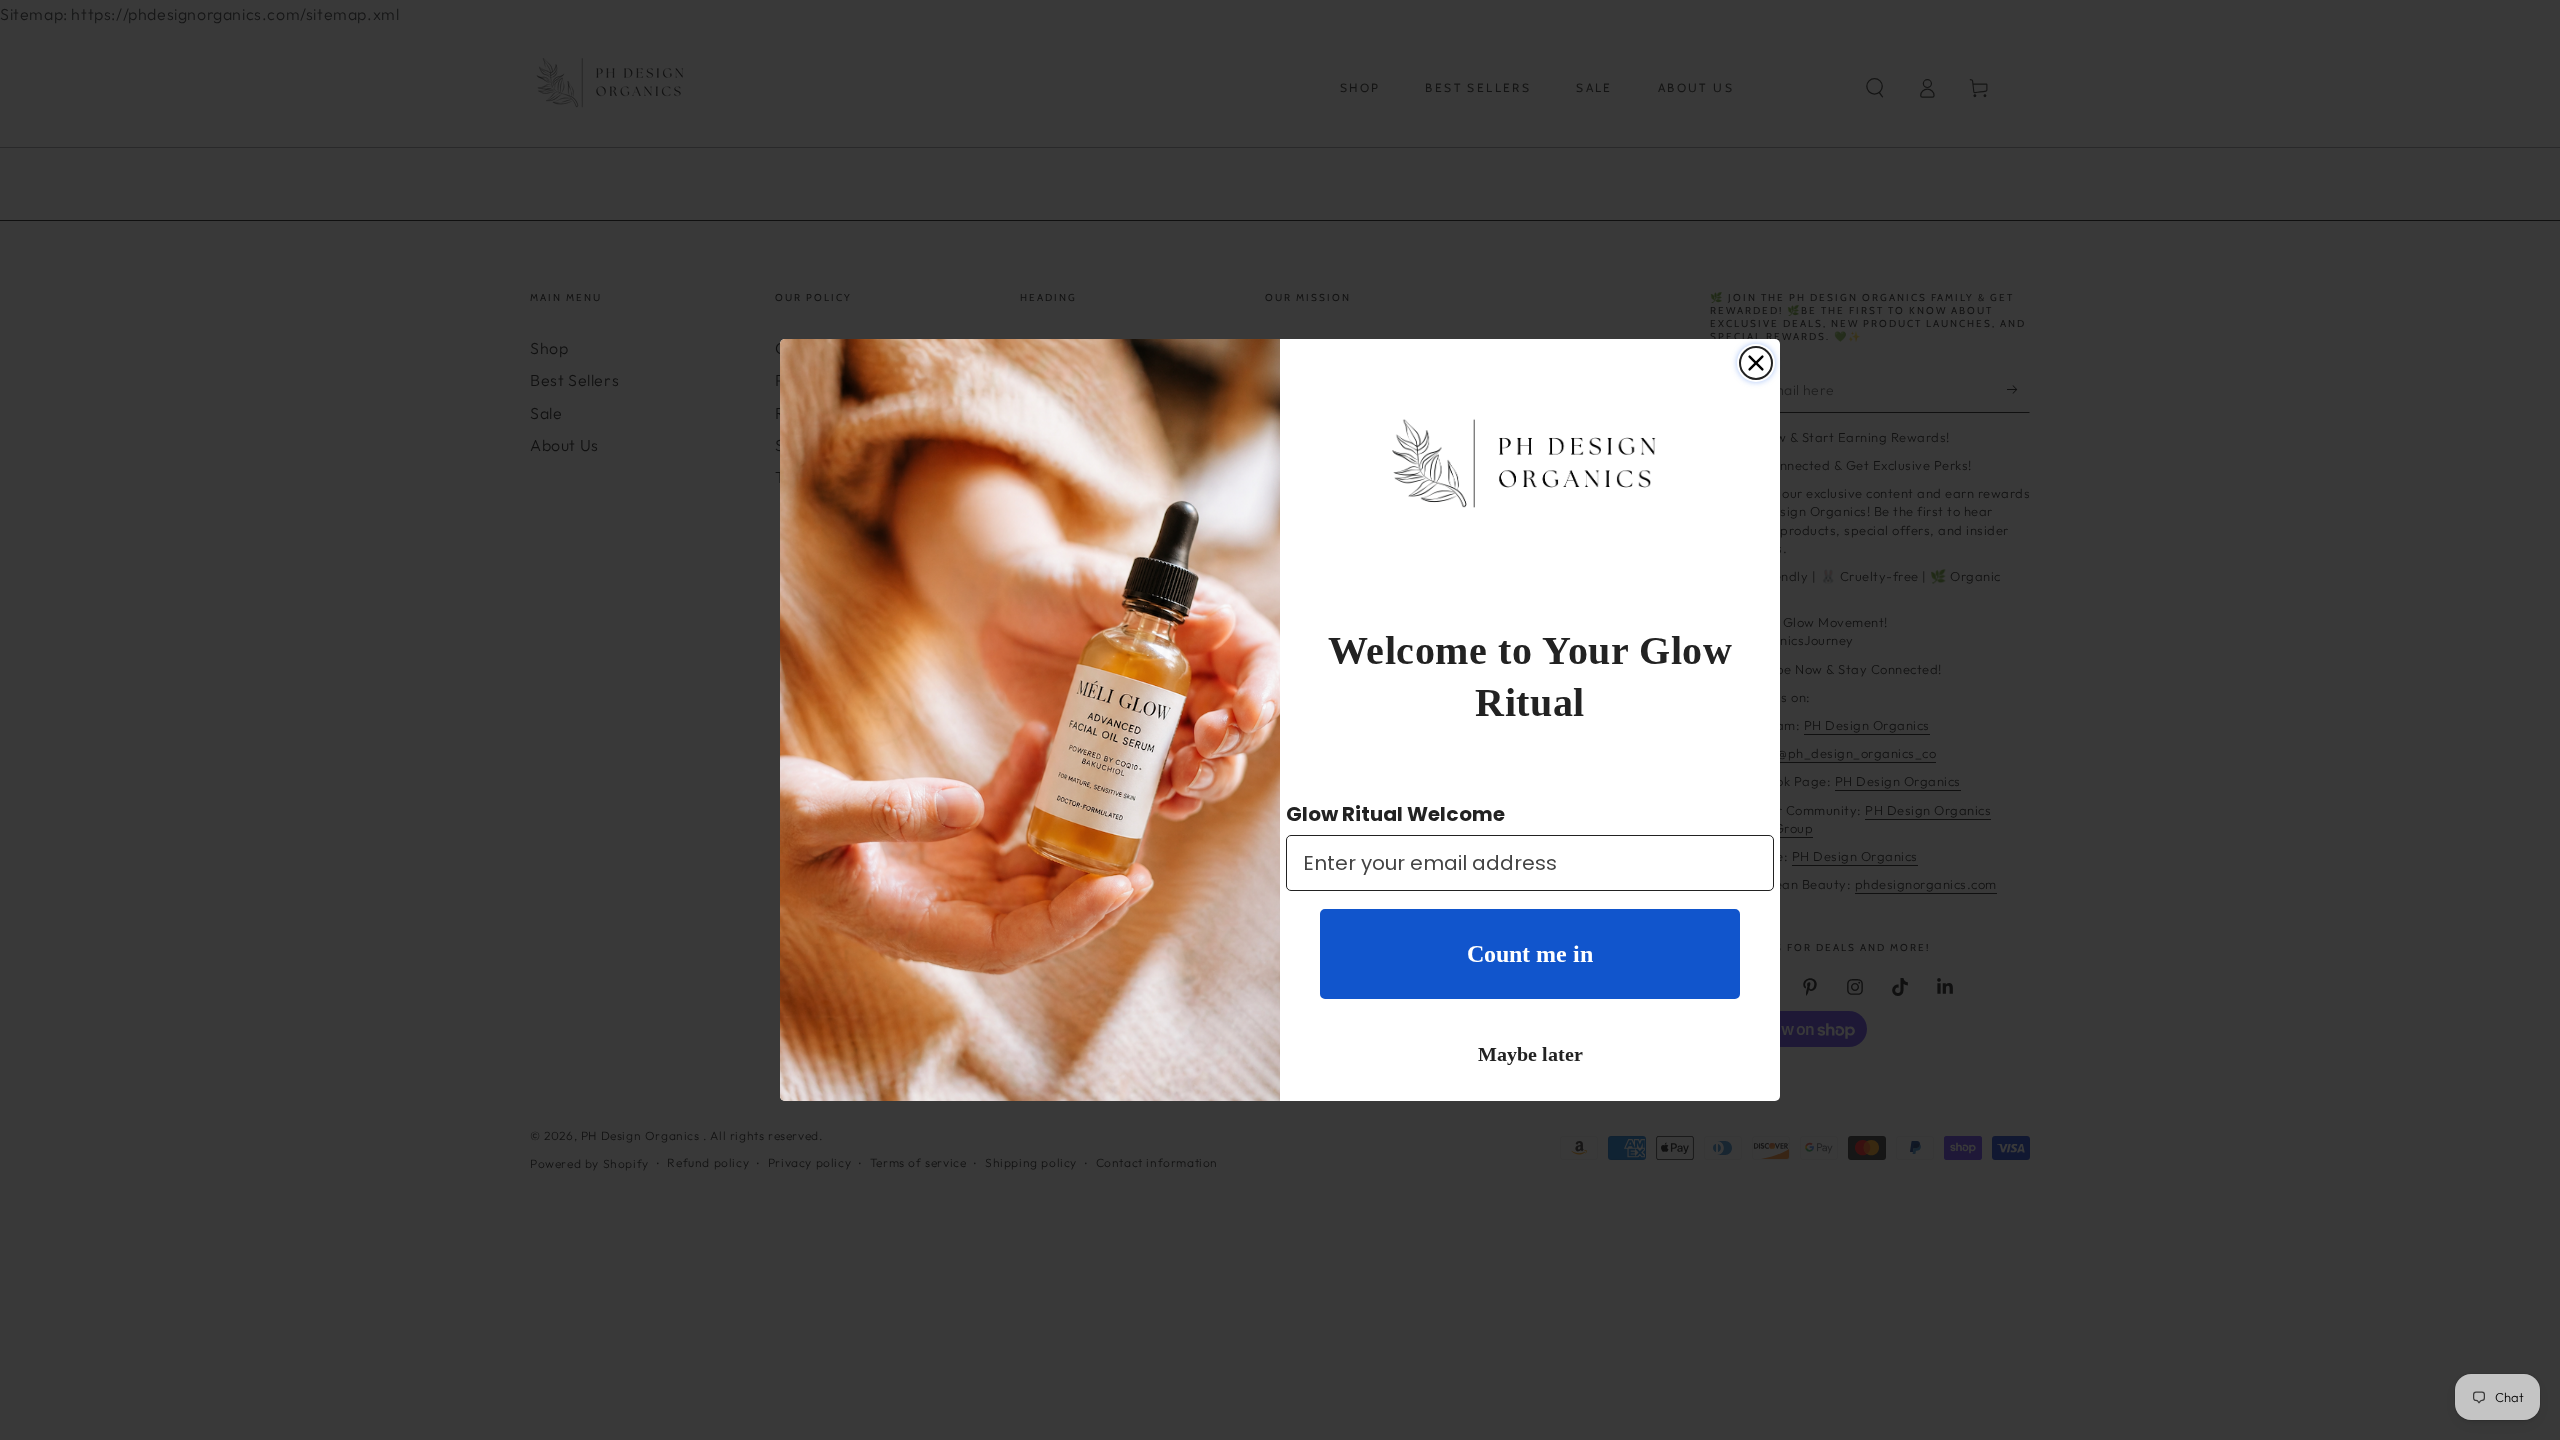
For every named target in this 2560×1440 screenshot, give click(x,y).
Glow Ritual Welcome (1395, 814)
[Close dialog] (1756, 363)
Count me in (1530, 954)
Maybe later (1530, 1054)
